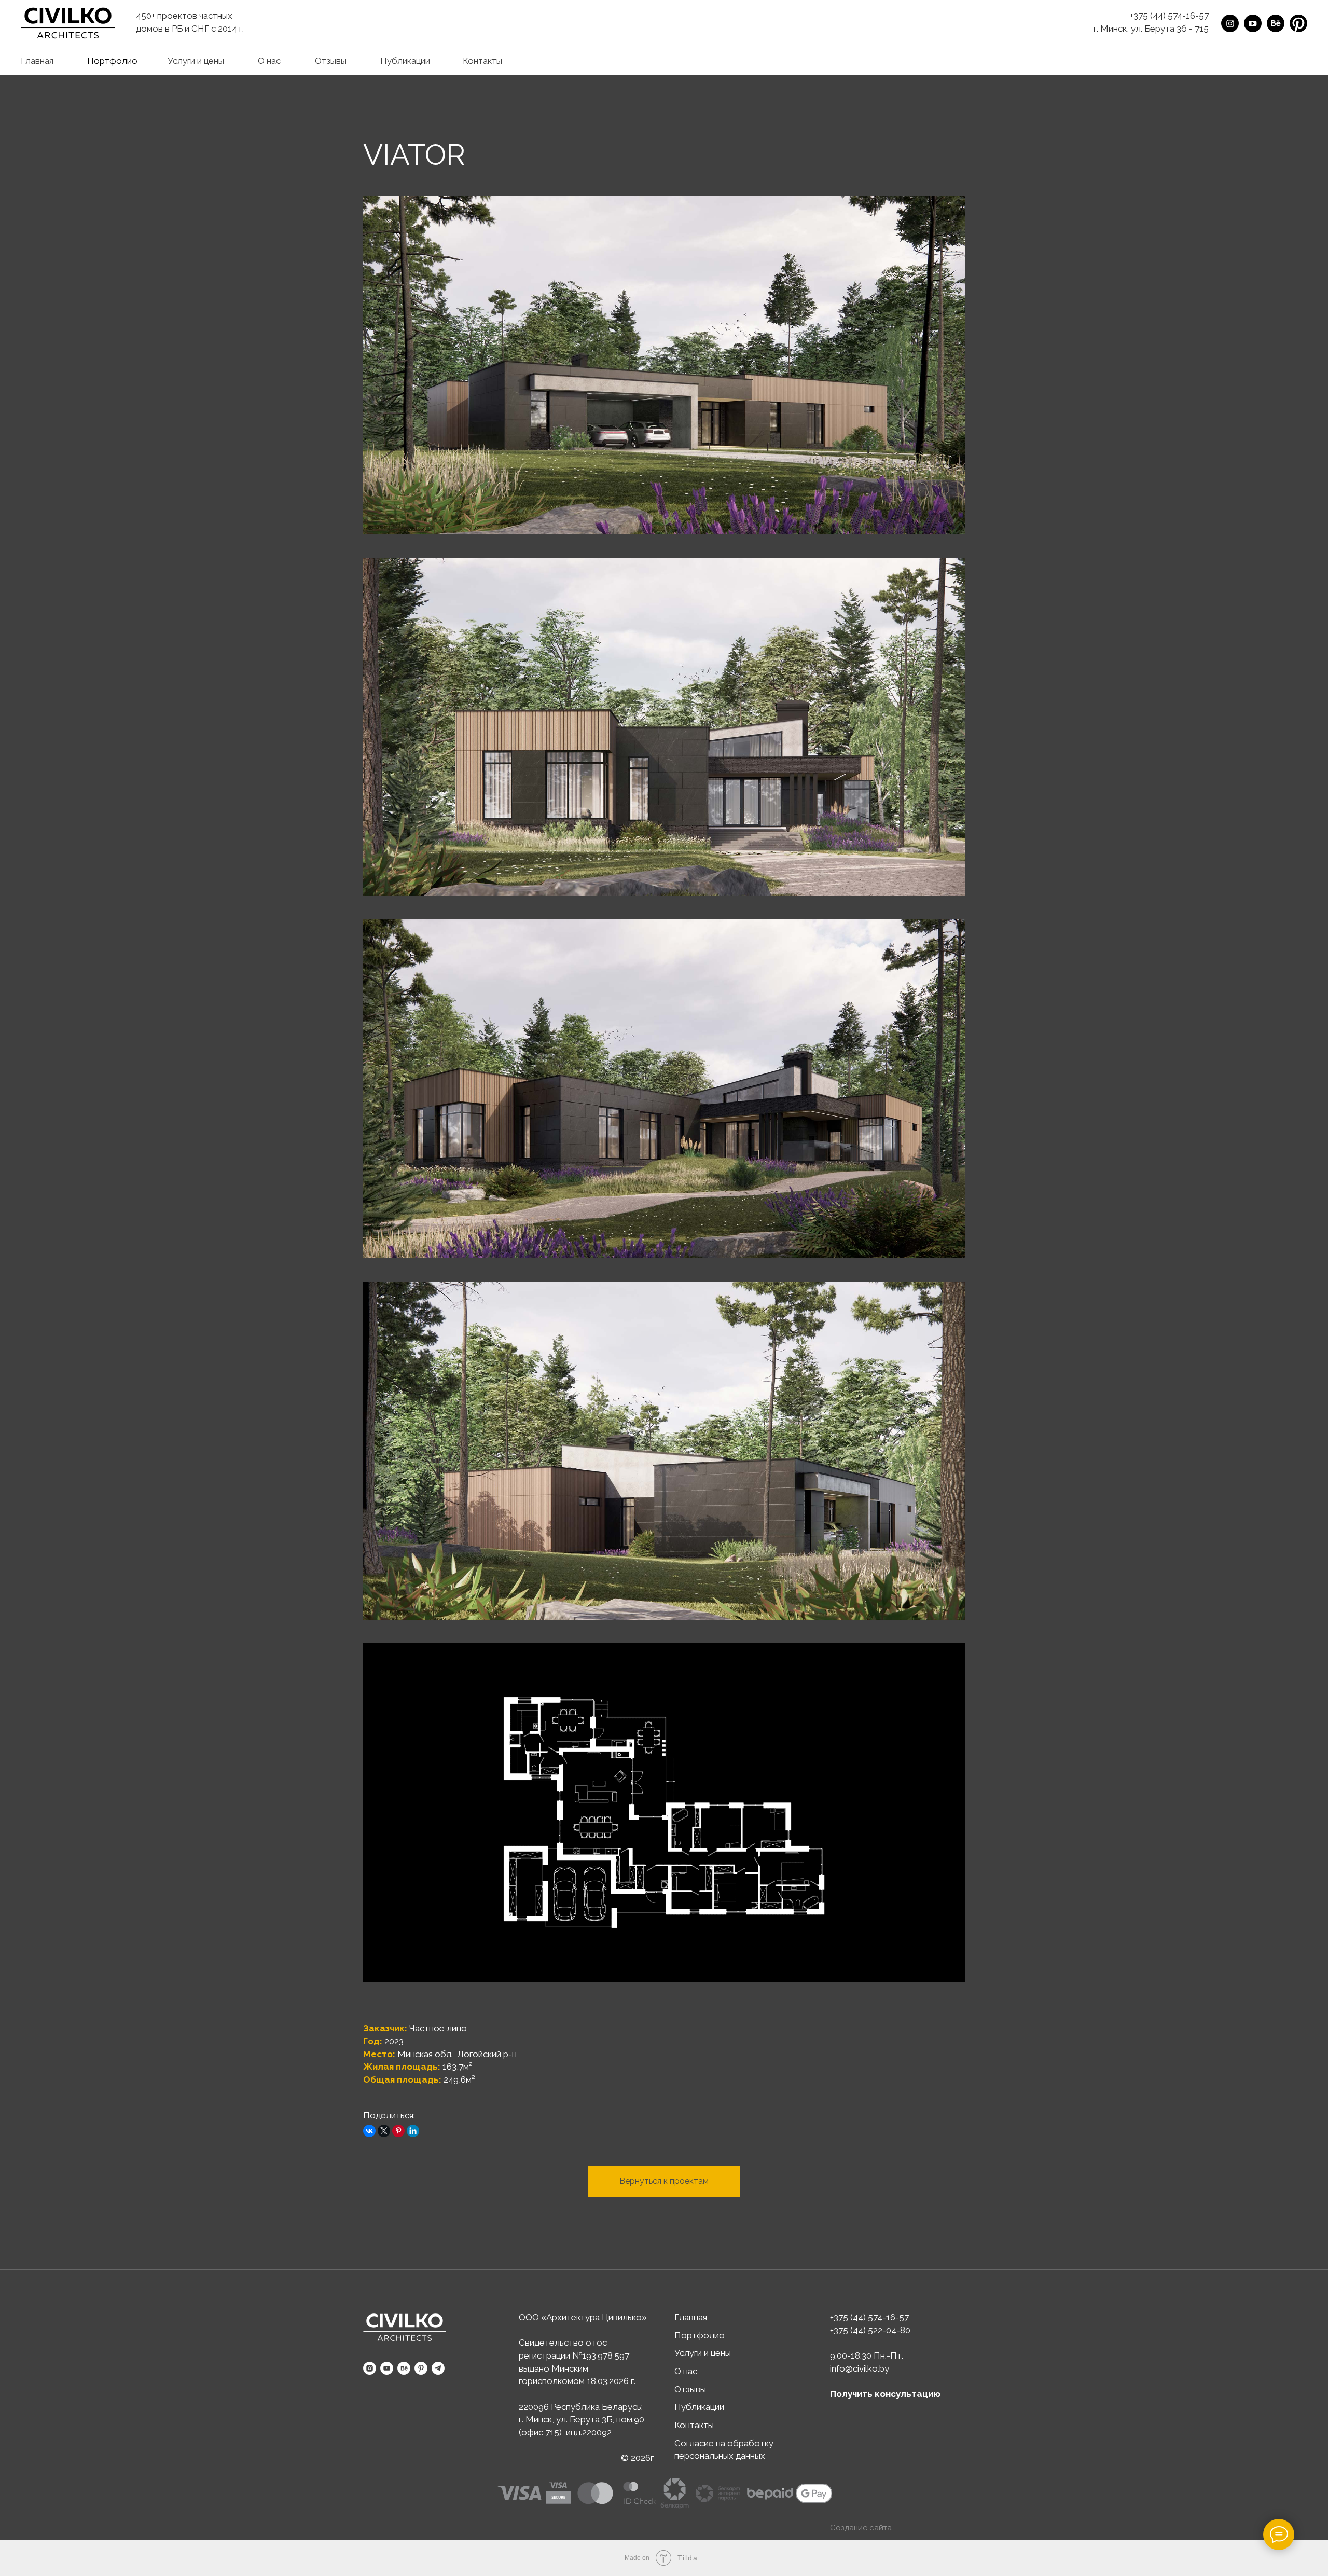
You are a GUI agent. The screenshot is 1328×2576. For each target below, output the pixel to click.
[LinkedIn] (413, 2131)
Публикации (699, 2407)
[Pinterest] (398, 2131)
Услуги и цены (703, 2353)
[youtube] (387, 2368)
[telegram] (438, 2368)
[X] (384, 2131)
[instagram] (370, 2368)
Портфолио (700, 2335)
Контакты (694, 2425)
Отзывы (690, 2389)
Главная (691, 2317)
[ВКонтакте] (369, 2131)
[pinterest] (421, 2368)
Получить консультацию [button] (885, 2394)
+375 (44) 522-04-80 (870, 2330)
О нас (686, 2371)
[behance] (404, 2368)
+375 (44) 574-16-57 (1169, 16)
